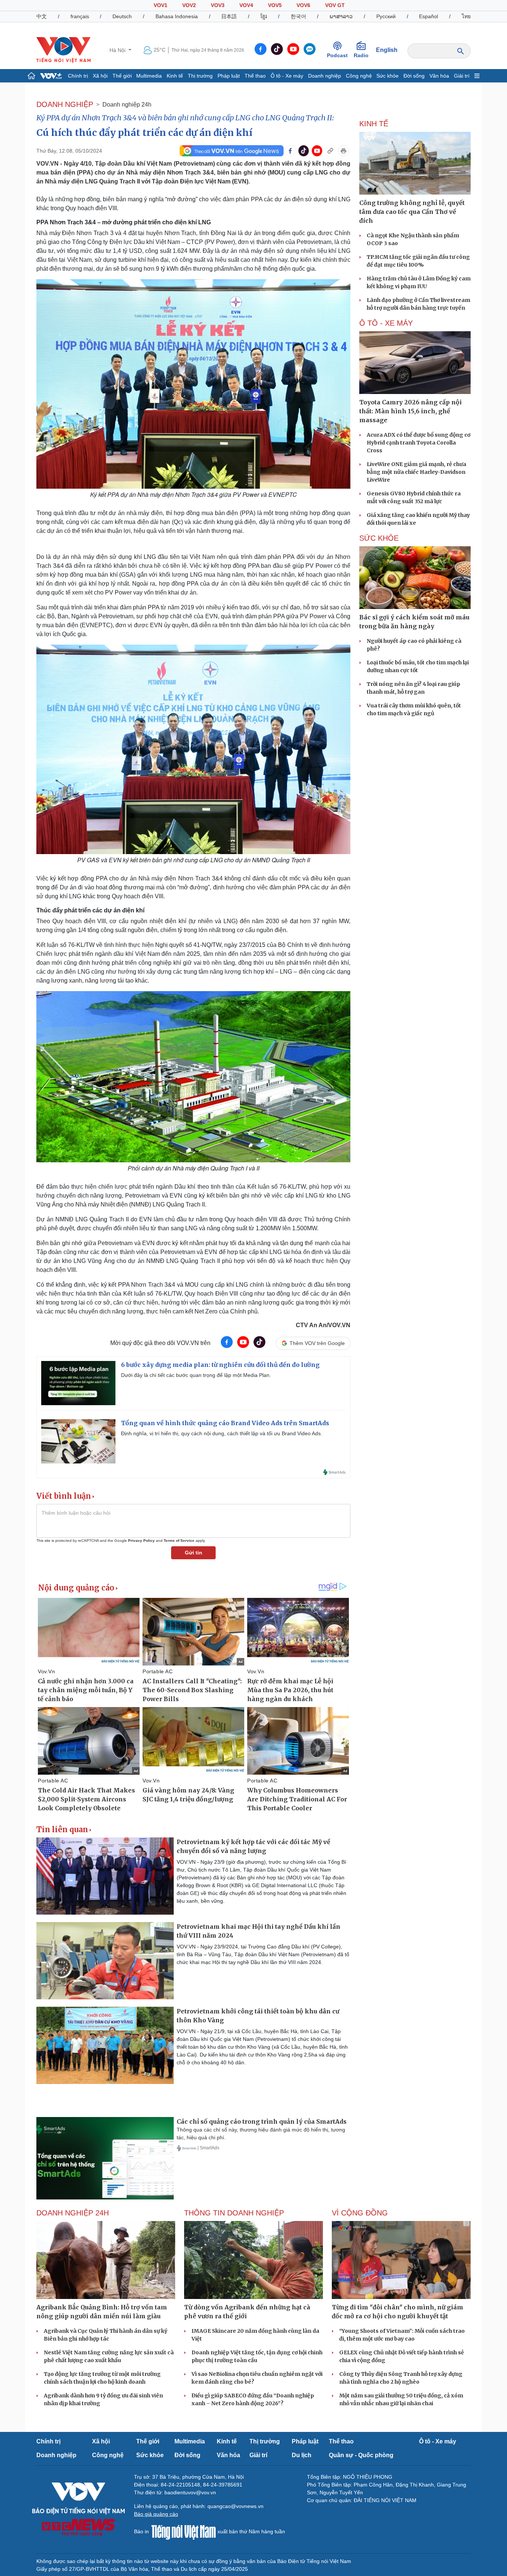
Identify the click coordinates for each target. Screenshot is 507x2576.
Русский (386, 16)
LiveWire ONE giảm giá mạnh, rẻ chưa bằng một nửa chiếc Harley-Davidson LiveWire (416, 472)
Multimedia (149, 76)
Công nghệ (359, 76)
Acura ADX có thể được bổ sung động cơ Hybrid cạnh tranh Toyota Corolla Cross (418, 443)
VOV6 (303, 5)
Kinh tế (175, 76)
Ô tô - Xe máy (287, 76)
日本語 (229, 16)
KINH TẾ (374, 124)
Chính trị (78, 76)
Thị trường (200, 76)
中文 (42, 16)
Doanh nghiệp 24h (127, 105)
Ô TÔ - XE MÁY (386, 323)
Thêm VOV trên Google (317, 1343)
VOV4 (246, 5)
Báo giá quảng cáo (156, 2514)
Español (429, 16)
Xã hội (100, 76)
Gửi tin (194, 1553)
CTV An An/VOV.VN (323, 1325)
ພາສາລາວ (341, 16)
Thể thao (255, 76)
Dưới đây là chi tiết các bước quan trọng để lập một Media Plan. (196, 1375)
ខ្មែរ (264, 16)
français (80, 16)
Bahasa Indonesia (177, 16)
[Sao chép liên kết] (330, 151)
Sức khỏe (387, 76)
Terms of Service (179, 1541)
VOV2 (189, 5)
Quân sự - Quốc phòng (361, 2455)
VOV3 (218, 5)
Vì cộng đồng (360, 2213)
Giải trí (462, 76)
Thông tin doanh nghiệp (234, 2213)
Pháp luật (229, 76)
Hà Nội (118, 50)
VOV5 (275, 5)
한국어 (298, 16)
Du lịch (302, 2455)
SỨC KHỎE (379, 538)
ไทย (466, 16)
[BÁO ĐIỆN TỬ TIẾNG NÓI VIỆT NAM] (63, 50)
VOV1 (161, 5)
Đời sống (414, 76)
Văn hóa (439, 76)
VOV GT (335, 5)
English (387, 50)
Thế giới (122, 76)
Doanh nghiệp (325, 76)
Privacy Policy (141, 1541)
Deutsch (122, 16)
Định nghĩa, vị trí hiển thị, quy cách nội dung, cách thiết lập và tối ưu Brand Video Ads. (222, 1433)
